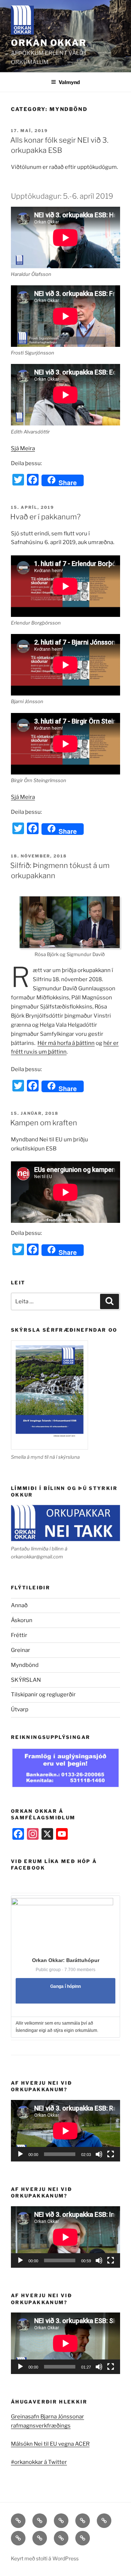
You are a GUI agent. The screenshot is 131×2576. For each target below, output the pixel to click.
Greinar (21, 1650)
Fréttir (19, 1635)
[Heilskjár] (111, 2154)
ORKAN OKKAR (49, 43)
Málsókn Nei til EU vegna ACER (50, 2444)
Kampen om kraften (44, 1123)
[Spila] (20, 2154)
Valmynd (69, 82)
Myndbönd (25, 1665)
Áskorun (22, 1620)
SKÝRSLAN (26, 1680)
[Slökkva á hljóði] (99, 2154)
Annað (19, 1605)
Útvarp (20, 1709)
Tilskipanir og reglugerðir (43, 1695)
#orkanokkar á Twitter (39, 2462)
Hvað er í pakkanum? (45, 517)
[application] (65, 2131)
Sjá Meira (23, 448)
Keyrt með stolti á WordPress (45, 2558)
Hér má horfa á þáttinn (66, 1043)
